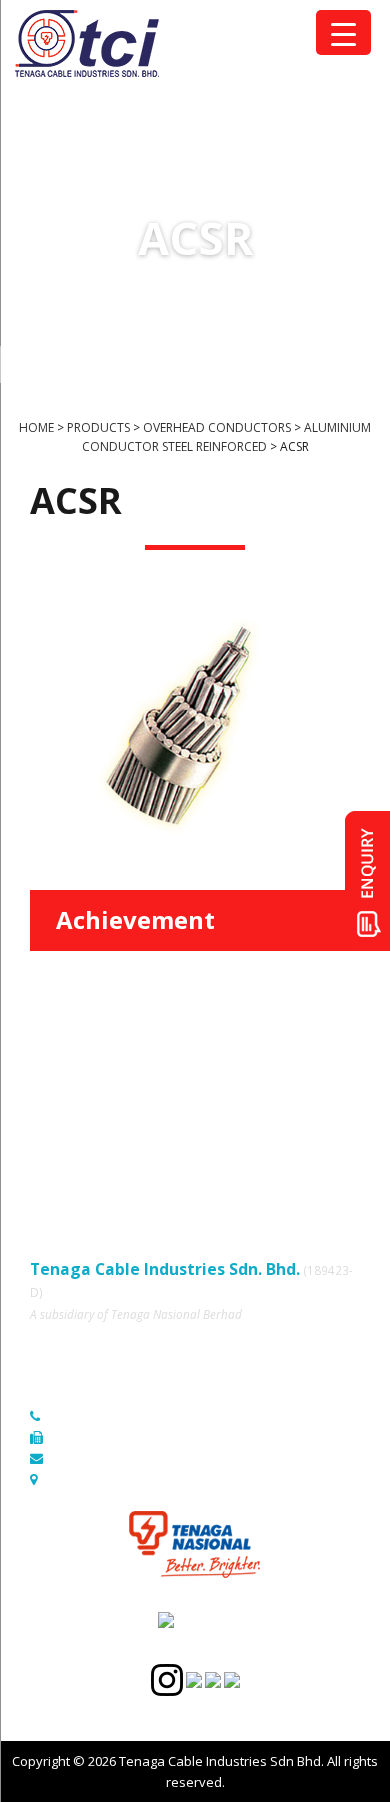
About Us (218, 1065)
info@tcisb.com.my (108, 1458)
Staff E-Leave (231, 1148)
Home (48, 1065)
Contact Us (223, 1120)
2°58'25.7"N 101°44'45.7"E (128, 1479)
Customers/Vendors (252, 1093)
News (47, 1120)
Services (56, 1093)
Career (51, 1148)
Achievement (135, 919)
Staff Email (62, 1176)
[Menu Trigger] (343, 32)
